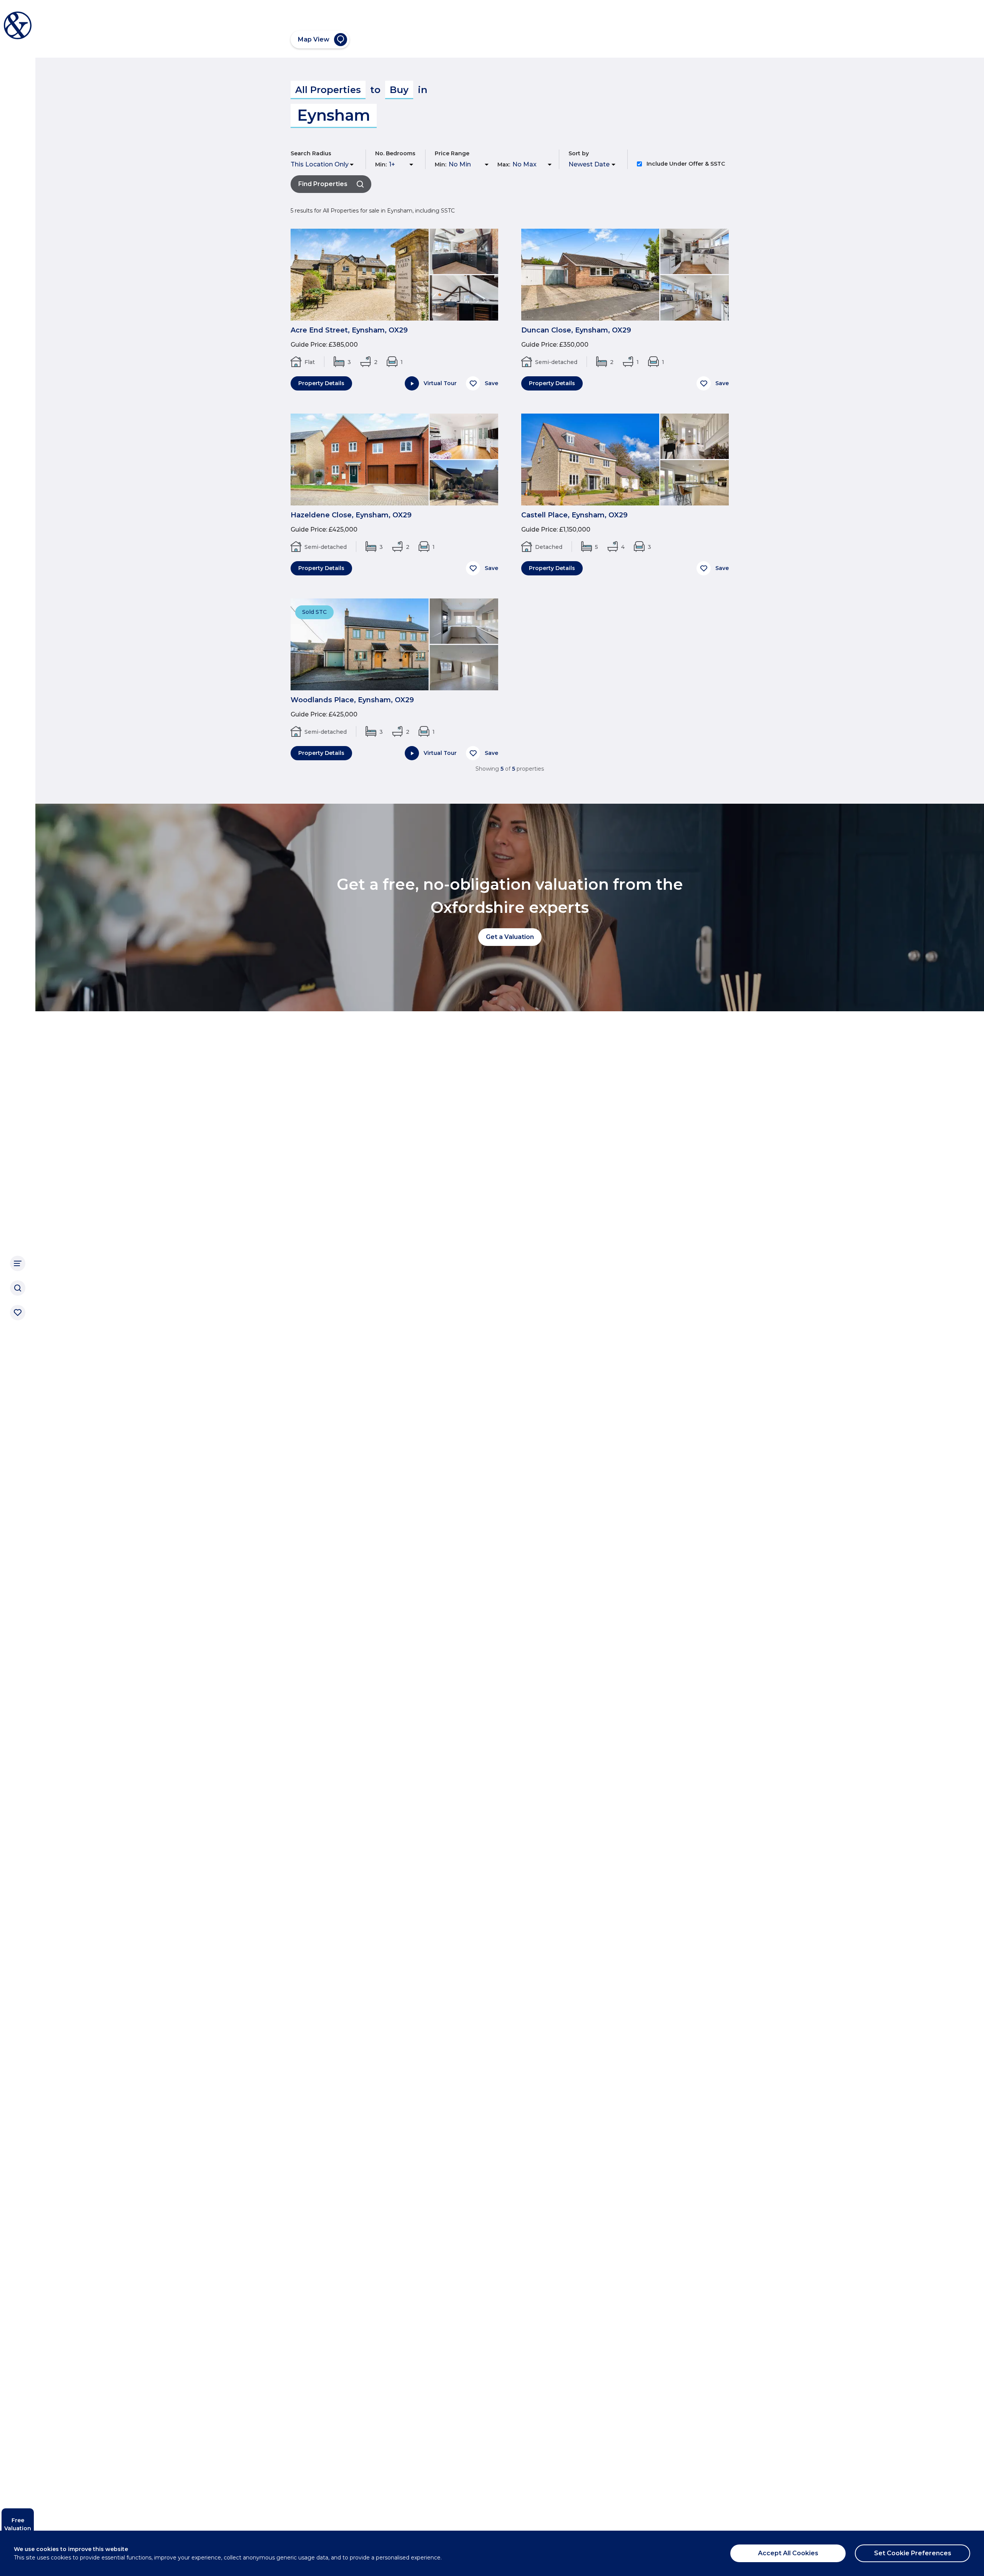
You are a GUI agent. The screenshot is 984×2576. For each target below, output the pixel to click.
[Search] (18, 1288)
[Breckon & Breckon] (18, 25)
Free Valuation (18, 2524)
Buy (399, 90)
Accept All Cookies (788, 2553)
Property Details (321, 383)
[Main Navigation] (18, 1263)
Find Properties (323, 184)
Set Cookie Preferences (913, 2553)
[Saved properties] (18, 1313)
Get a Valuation (510, 937)
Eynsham (334, 115)
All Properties (328, 90)
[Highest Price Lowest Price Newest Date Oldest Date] (593, 165)
